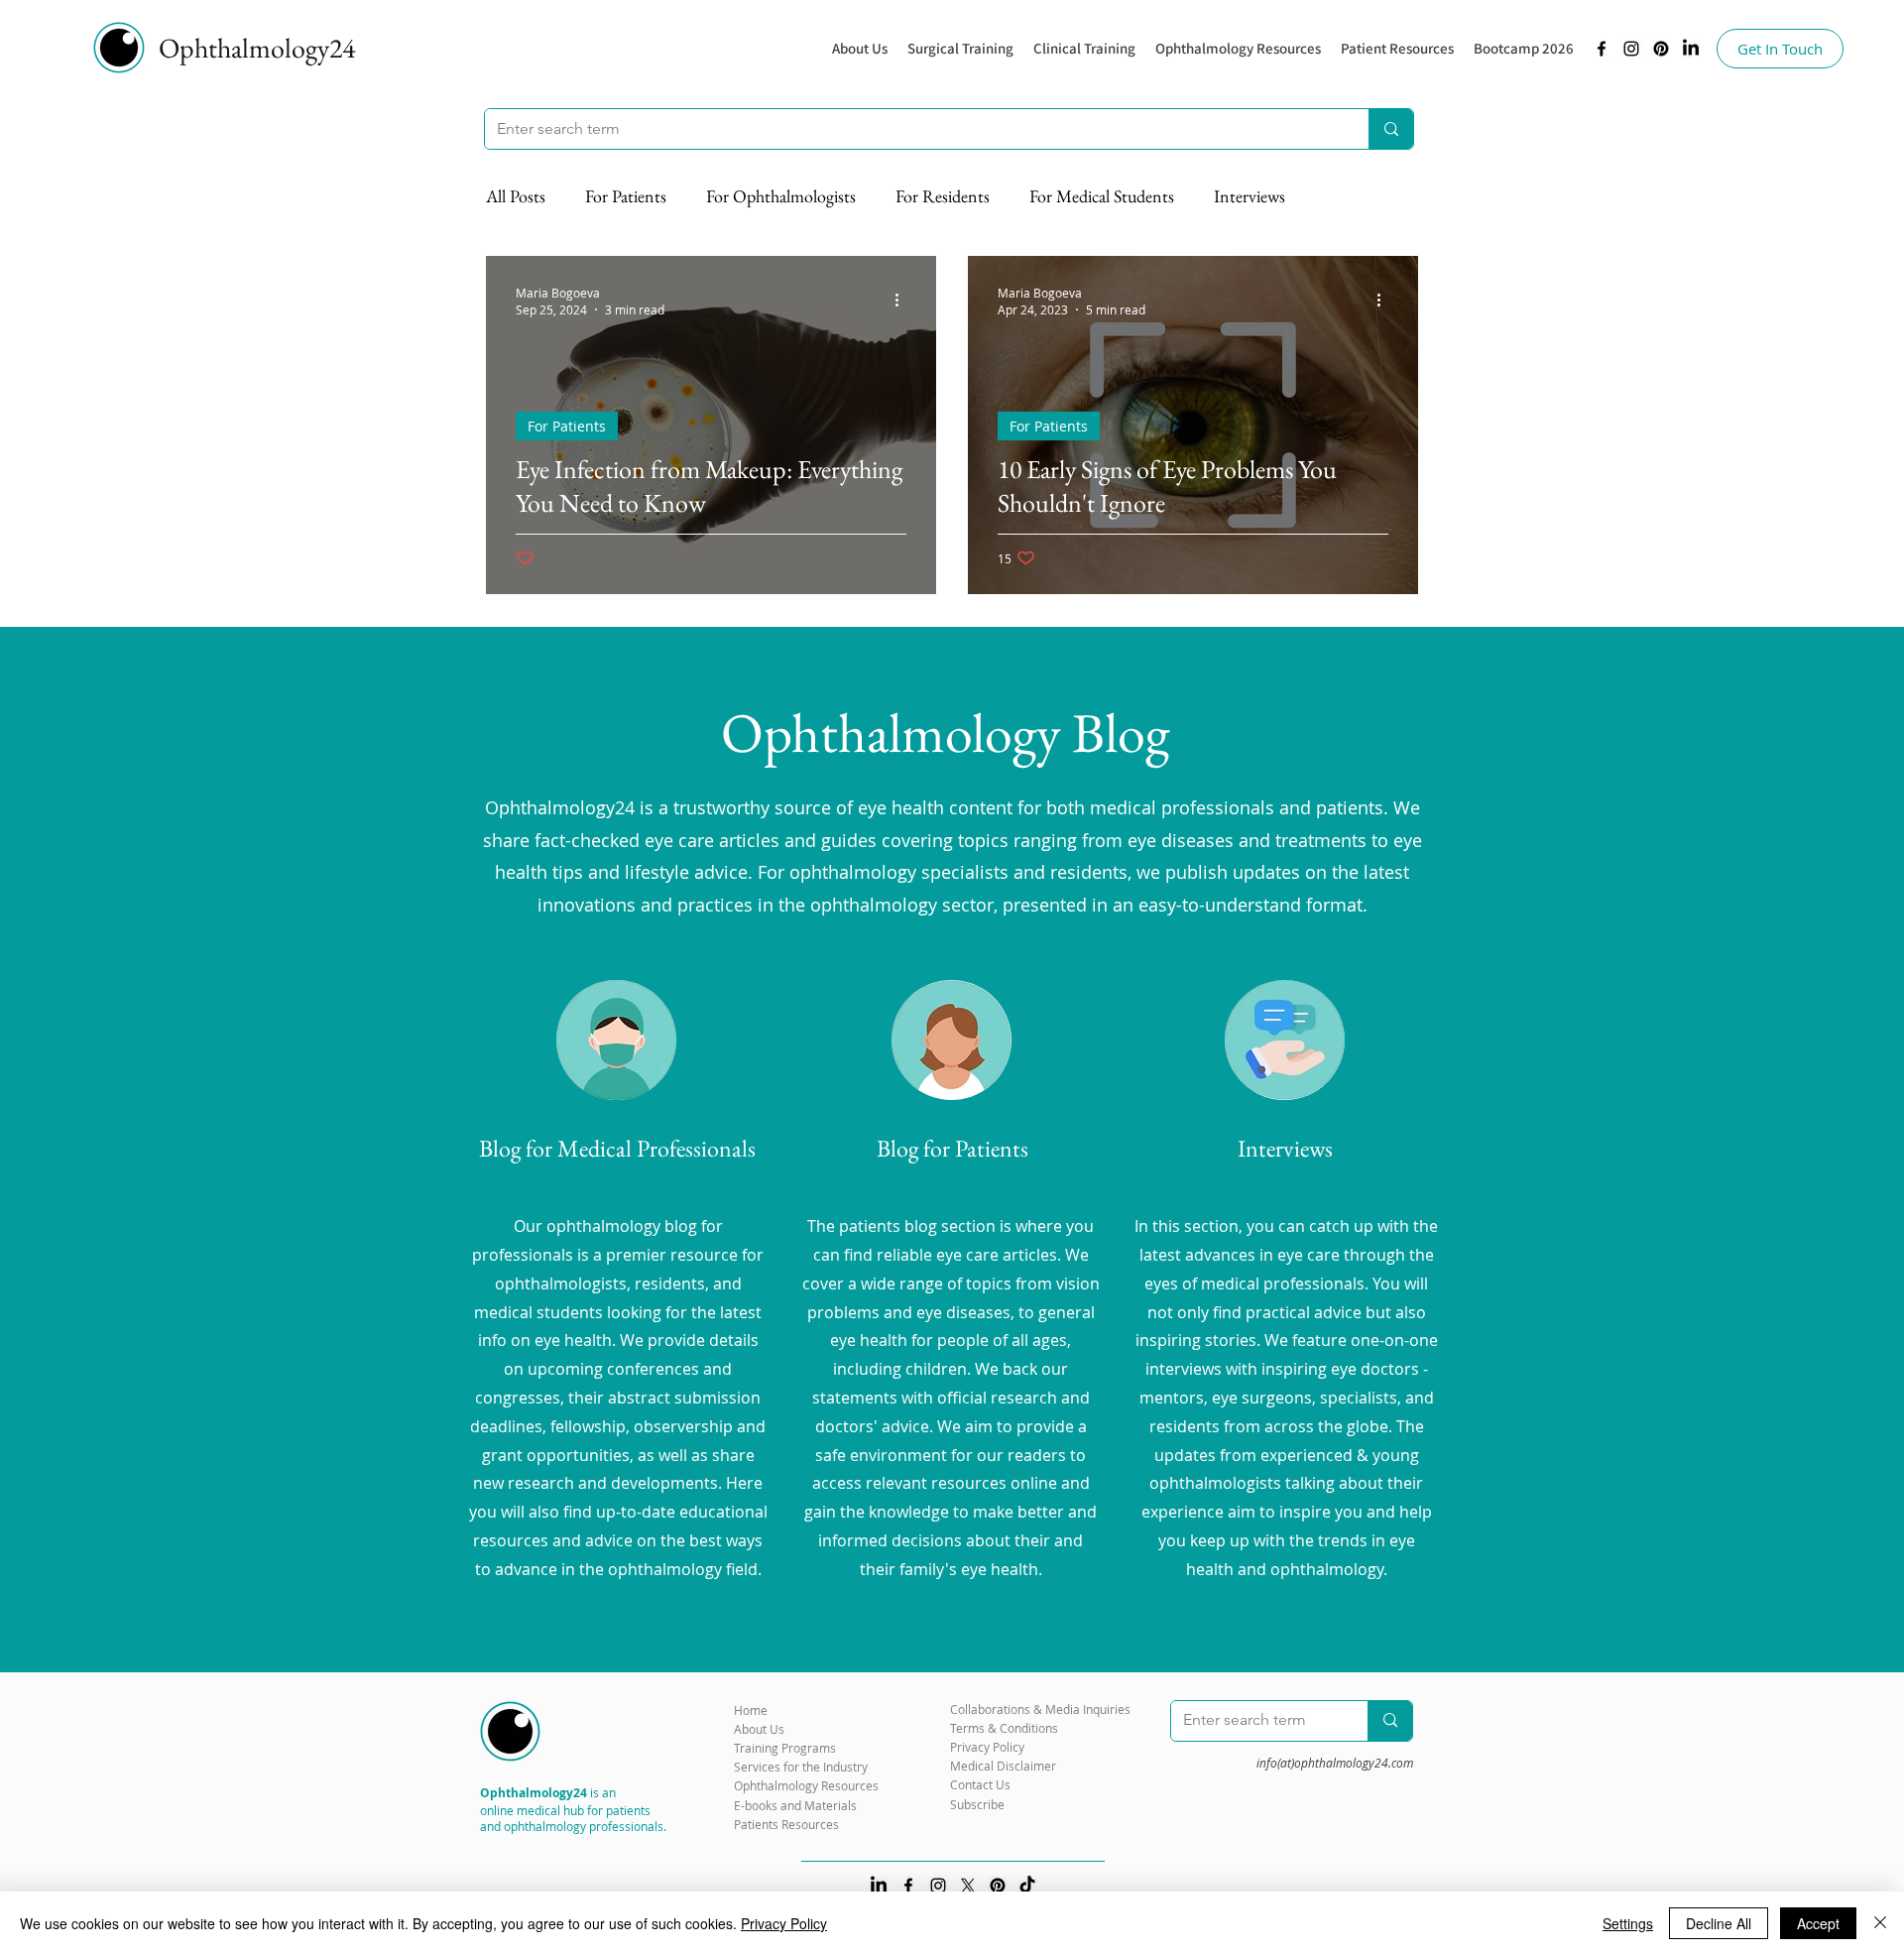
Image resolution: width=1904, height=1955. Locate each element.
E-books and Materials (795, 1805)
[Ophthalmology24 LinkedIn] (1691, 49)
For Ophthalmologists (781, 196)
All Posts (516, 196)
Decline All (1719, 1923)
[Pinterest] (1661, 49)
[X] (968, 1886)
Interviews (1249, 196)
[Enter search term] (1391, 129)
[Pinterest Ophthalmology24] (998, 1886)
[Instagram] (1631, 49)
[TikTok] (1027, 1886)
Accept (1818, 1923)
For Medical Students (1102, 196)
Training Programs (785, 1748)
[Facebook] (1602, 49)
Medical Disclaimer (1003, 1766)
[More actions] (903, 301)
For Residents (943, 196)
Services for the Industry (801, 1767)
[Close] (1880, 1923)
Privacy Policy (784, 1923)
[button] (1238, 49)
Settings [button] (1628, 1923)
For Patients (626, 196)
